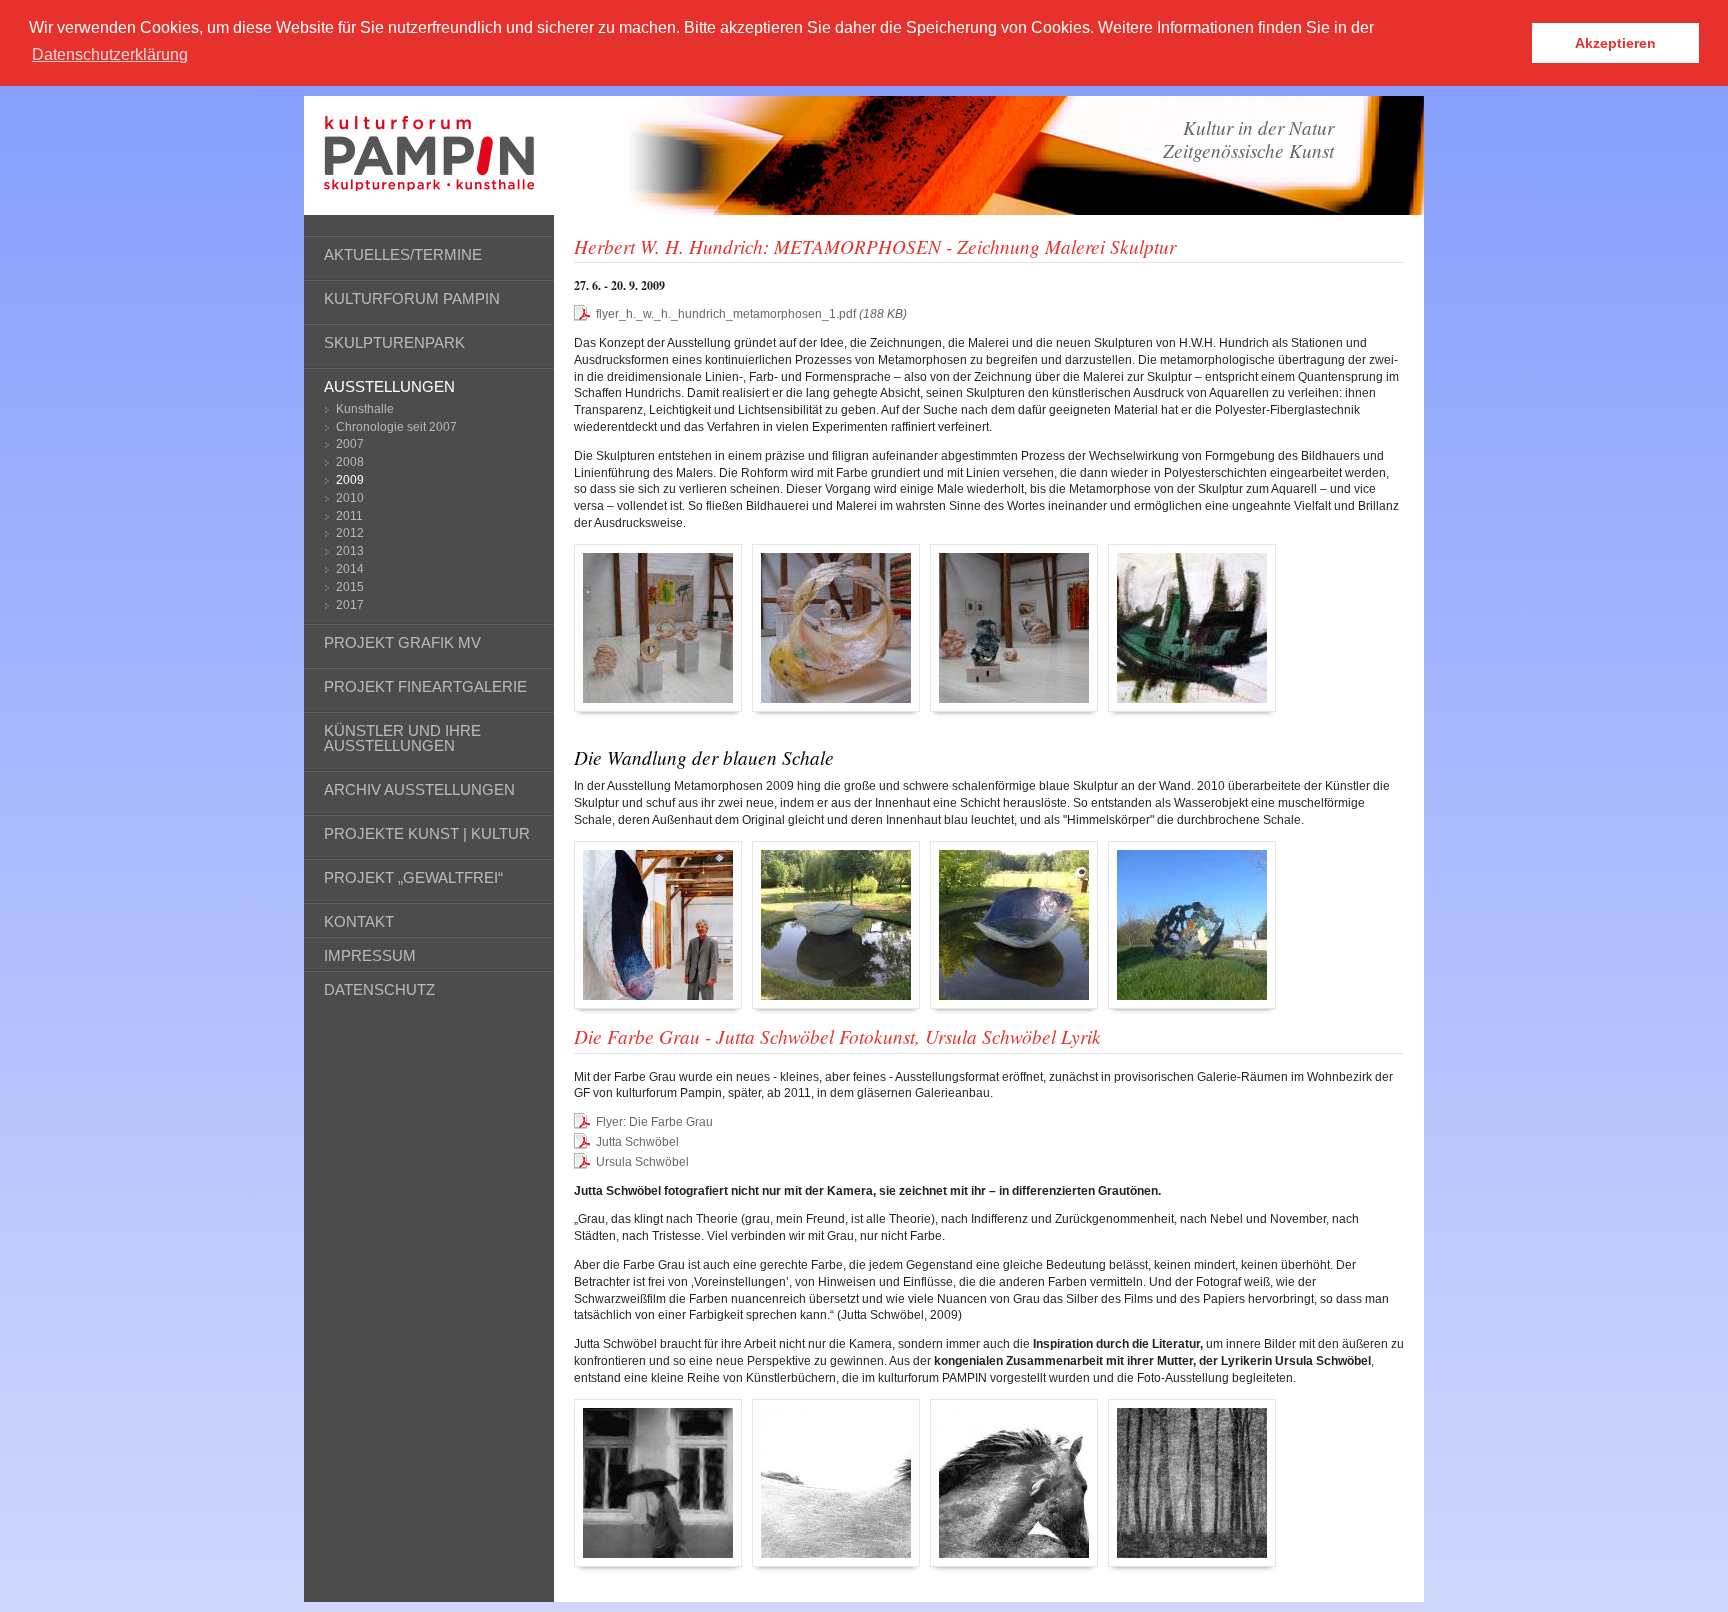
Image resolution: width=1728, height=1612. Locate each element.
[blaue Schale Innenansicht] (1014, 925)
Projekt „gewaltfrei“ (413, 877)
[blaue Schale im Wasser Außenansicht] (836, 925)
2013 (350, 551)
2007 (350, 444)
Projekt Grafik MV (402, 642)
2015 (350, 587)
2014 (350, 569)
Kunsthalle (365, 409)
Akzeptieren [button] (1615, 43)
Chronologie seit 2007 (396, 427)
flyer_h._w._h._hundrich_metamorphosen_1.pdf (751, 314)
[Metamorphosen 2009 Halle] (658, 628)
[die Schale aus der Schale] (1192, 925)
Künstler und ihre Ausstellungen (402, 738)
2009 (350, 480)
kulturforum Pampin (412, 298)
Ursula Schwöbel (642, 1162)
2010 (350, 498)
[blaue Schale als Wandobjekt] (658, 925)
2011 (349, 516)
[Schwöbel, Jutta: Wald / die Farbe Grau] (1192, 1483)
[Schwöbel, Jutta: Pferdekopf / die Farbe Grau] (1014, 1483)
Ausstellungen (389, 386)
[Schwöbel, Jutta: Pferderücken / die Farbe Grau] (836, 1483)
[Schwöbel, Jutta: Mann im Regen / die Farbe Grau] (658, 1483)
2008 (350, 462)
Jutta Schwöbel (637, 1142)
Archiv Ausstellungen (419, 789)
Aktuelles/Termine (403, 254)
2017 (350, 605)
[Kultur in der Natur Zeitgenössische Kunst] (429, 183)
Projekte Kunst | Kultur (427, 833)
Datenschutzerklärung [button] (110, 54)
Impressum (370, 955)
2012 (350, 533)
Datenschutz (379, 989)
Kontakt (359, 921)
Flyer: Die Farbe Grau (654, 1122)
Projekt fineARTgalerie (425, 686)
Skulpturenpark (394, 342)
